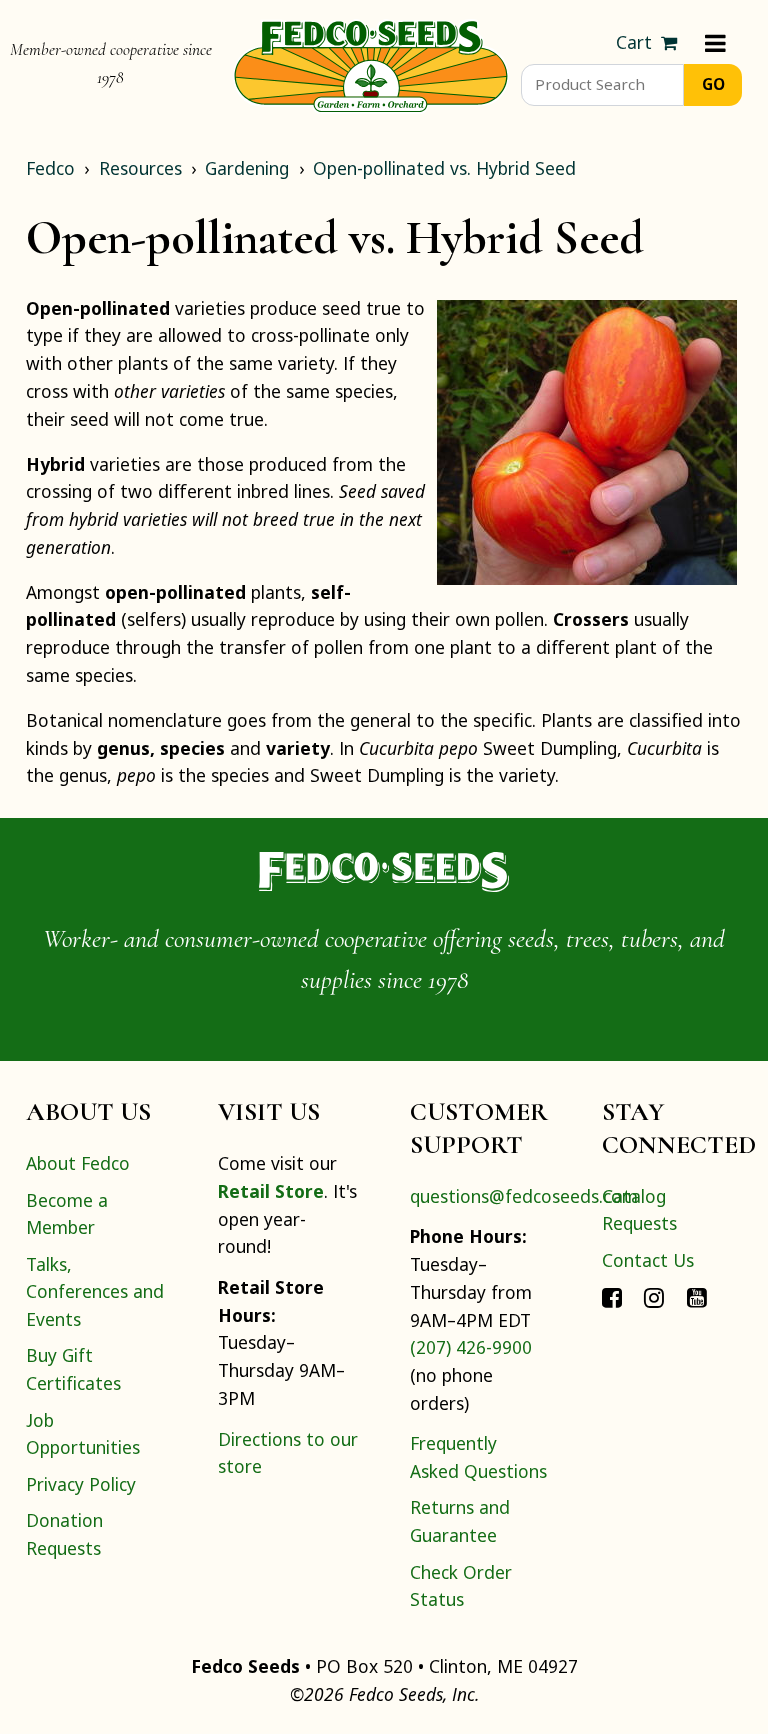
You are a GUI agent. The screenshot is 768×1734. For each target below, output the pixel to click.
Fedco (50, 168)
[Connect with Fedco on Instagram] (654, 1296)
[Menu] (715, 43)
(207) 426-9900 (471, 1347)
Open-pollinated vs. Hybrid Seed (444, 168)
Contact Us (648, 1260)
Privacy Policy (81, 1484)
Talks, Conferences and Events (95, 1291)
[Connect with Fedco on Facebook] (612, 1296)
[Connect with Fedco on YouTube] (697, 1296)
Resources (140, 168)
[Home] (371, 64)
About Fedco (78, 1163)
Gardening (247, 168)
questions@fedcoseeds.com (524, 1196)
